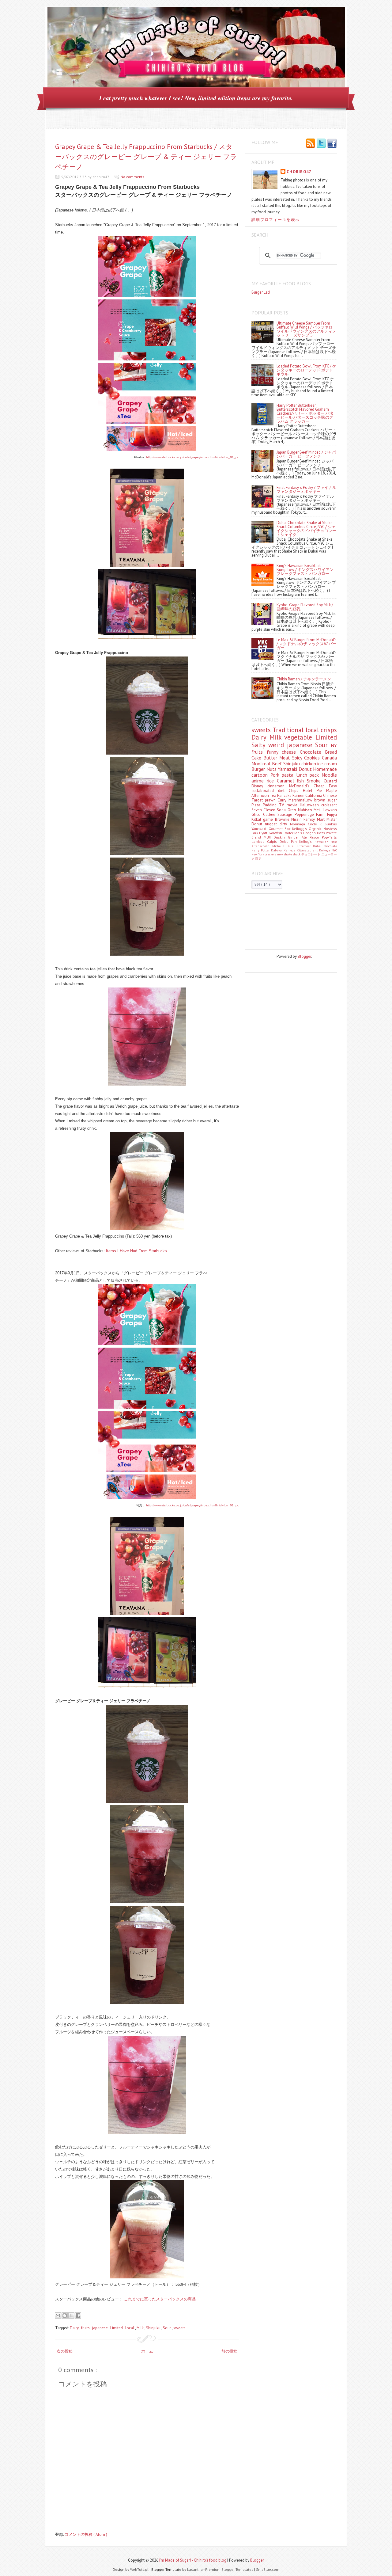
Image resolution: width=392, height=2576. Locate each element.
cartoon (261, 775)
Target (258, 800)
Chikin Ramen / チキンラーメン (304, 679)
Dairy (75, 2328)
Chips (296, 791)
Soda (282, 810)
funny (274, 752)
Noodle (329, 775)
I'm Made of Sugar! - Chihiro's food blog (193, 2560)
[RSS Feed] (311, 144)
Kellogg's (300, 829)
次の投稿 (65, 2351)
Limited (117, 2328)
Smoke (315, 781)
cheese (291, 752)
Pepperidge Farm (311, 814)
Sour (167, 2328)
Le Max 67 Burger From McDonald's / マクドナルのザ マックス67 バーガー (307, 644)
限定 (258, 858)
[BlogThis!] (65, 2315)
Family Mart (315, 819)
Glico (257, 814)
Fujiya (332, 814)
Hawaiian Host (326, 842)
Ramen (299, 795)
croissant (329, 805)
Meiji (318, 810)
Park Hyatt (260, 833)
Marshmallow (302, 800)
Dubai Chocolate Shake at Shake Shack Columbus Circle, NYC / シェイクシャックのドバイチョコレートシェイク (306, 529)
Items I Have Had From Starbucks (136, 1251)
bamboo (259, 841)
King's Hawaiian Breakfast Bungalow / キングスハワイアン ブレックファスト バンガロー (305, 570)
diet (283, 791)
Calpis (273, 841)
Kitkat (257, 819)
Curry (283, 800)
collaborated (265, 791)
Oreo (293, 810)
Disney (259, 786)
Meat (286, 758)
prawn (271, 800)
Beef (278, 763)
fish (302, 781)
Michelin (280, 846)
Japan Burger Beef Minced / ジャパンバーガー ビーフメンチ (306, 454)
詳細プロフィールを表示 (275, 220)
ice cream (327, 763)
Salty (260, 745)
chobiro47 (299, 172)
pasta (289, 775)
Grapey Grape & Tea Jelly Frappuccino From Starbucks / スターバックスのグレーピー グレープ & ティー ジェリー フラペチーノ (146, 157)
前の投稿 (229, 2351)
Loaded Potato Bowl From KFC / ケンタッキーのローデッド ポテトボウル (306, 370)
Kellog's (307, 841)
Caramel (287, 781)
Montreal (262, 763)
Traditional (289, 730)
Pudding (271, 805)
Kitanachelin (262, 846)
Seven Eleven (264, 810)
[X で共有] (71, 2315)
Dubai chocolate (325, 846)
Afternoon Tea (264, 795)
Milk (141, 2328)
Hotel (310, 791)
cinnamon (278, 786)
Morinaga (299, 824)
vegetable (300, 737)
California (314, 795)
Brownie (283, 819)
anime (259, 781)
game (269, 819)
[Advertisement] (279, 921)
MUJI (269, 837)
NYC (334, 850)
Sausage (286, 814)
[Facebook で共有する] (78, 2315)
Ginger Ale (299, 837)
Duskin (281, 837)
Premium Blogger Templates (230, 2569)
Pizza (257, 805)
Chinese (330, 795)
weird (278, 745)
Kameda (290, 850)
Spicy (298, 758)
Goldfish (276, 833)
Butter (271, 758)
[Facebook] (332, 144)
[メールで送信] (58, 2315)
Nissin (297, 819)
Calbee (270, 814)
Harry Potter (261, 850)
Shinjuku (154, 2328)
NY (334, 745)
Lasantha (195, 2569)
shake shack (293, 854)
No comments (132, 177)
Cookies (313, 758)
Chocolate (313, 752)
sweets (179, 2328)
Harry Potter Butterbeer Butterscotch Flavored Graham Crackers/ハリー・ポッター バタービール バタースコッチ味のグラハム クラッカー (305, 413)
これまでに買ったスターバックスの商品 (160, 2299)
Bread (331, 752)
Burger (259, 769)
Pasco (316, 837)
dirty (285, 824)
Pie (321, 791)
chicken (309, 763)
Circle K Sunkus (322, 824)
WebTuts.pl (140, 2569)
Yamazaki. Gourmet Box (272, 829)
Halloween (311, 805)
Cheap (321, 786)
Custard (330, 781)
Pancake (285, 795)
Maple (332, 791)
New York (258, 854)
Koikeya (325, 850)
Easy (333, 786)
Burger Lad (261, 292)
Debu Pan (290, 841)
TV (283, 805)
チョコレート (311, 854)
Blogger (304, 956)
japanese (100, 2328)
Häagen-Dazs (315, 833)
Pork (276, 775)
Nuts (272, 769)
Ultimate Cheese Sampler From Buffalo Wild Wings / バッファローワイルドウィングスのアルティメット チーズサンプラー (307, 329)
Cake (257, 758)
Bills (291, 846)
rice (272, 781)
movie (293, 805)
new (281, 854)
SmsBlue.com (268, 2569)
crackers (271, 854)
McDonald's (301, 786)
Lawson (330, 810)
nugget (272, 824)
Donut (306, 769)
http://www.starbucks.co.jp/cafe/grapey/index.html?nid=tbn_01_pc (192, 457)
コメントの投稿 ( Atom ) (86, 2534)
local (130, 2328)
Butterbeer (304, 846)
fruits (86, 2328)
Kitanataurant (308, 850)
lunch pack (309, 775)
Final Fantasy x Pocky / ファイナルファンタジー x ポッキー (306, 489)
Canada (329, 758)
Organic (316, 829)
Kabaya (277, 850)
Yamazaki (288, 769)
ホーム (147, 2351)
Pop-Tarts (329, 837)
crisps (329, 730)
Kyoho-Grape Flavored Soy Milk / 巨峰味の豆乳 (305, 607)
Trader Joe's (293, 833)
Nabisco (306, 810)
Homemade (325, 769)
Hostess (330, 829)
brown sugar (326, 800)
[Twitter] (321, 144)
